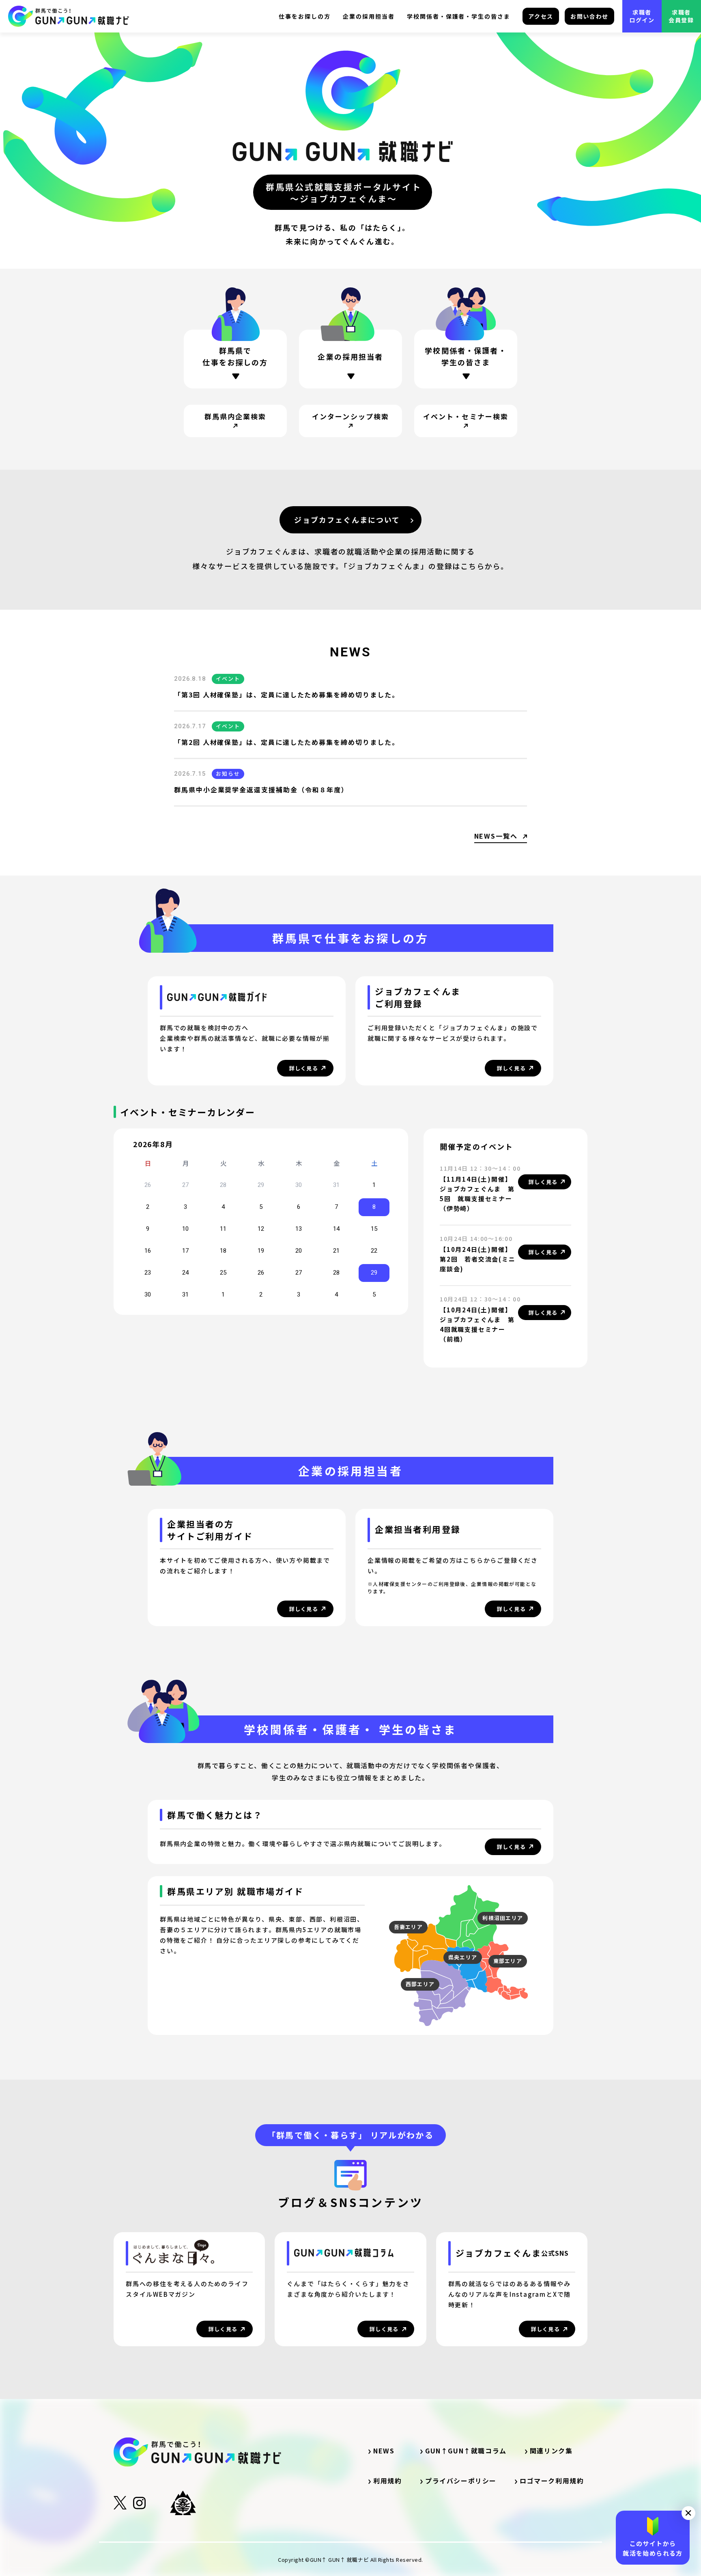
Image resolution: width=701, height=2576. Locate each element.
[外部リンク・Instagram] (139, 2506)
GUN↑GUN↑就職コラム (466, 2451)
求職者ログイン (642, 16)
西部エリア (420, 1984)
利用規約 (387, 2481)
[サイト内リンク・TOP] (69, 16)
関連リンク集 (555, 2451)
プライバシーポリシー (461, 2481)
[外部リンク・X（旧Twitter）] (120, 2506)
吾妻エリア (409, 1927)
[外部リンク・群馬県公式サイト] (183, 2503)
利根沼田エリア (503, 1918)
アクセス (541, 16)
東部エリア (508, 1961)
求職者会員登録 (681, 16)
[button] (688, 2513)
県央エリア (463, 1957)
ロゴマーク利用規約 (552, 2481)
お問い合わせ (589, 16)
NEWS (384, 2451)
